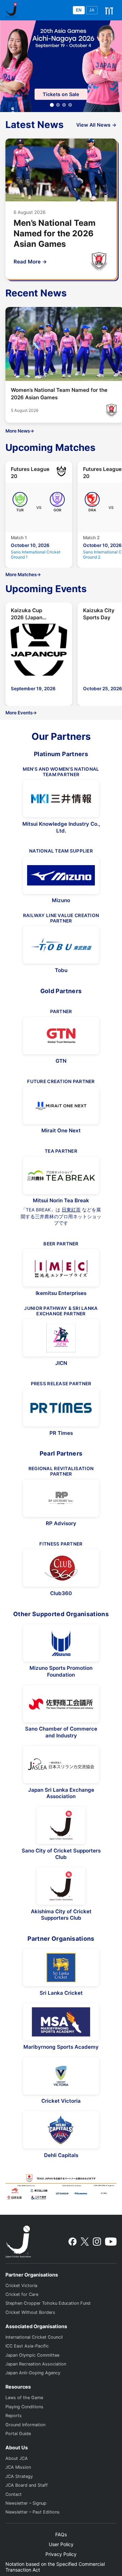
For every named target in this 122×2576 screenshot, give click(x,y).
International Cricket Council (34, 2337)
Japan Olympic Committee (32, 2355)
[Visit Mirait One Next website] (61, 1106)
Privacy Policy (61, 2554)
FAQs (61, 2534)
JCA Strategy (19, 2476)
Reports (14, 2416)
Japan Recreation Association (36, 2364)
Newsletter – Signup (26, 2503)
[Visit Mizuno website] (61, 875)
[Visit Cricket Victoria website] (61, 2076)
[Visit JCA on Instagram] (97, 2242)
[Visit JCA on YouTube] (111, 2242)
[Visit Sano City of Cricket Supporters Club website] (61, 1825)
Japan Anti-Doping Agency (33, 2373)
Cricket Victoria (21, 2286)
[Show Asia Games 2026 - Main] (52, 105)
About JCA (17, 2458)
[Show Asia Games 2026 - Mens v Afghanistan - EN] (64, 105)
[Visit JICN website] (61, 1338)
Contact (14, 2494)
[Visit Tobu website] (61, 945)
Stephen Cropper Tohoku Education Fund (48, 2303)
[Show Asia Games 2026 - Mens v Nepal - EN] (70, 105)
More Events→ (21, 713)
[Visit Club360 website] (61, 1568)
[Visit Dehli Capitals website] (61, 2130)
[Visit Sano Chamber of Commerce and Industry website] (61, 1704)
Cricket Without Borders (30, 2312)
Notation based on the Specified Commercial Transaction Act (55, 2567)
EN (79, 10)
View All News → (96, 125)
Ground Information (25, 2425)
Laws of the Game (24, 2398)
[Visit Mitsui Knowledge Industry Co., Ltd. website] (61, 799)
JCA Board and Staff (27, 2485)
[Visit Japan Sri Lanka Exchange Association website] (61, 1765)
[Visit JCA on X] (85, 2242)
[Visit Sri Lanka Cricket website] (61, 1968)
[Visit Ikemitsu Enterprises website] (61, 1268)
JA (92, 10)
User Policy (61, 2544)
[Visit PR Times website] (61, 1408)
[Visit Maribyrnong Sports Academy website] (61, 2022)
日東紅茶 (71, 1210)
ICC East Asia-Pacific (27, 2346)
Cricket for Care (22, 2294)
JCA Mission (18, 2467)
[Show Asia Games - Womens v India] (58, 105)
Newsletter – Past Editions (33, 2512)
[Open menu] (109, 10)
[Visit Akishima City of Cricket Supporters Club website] (61, 1886)
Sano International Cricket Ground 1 (36, 554)
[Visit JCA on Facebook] (73, 2242)
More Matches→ (23, 574)
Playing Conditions (24, 2407)
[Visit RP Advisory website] (61, 1498)
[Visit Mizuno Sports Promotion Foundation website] (61, 1643)
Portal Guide (18, 2434)
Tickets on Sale (61, 94)
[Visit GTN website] (61, 1036)
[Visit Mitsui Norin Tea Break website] (61, 1175)
